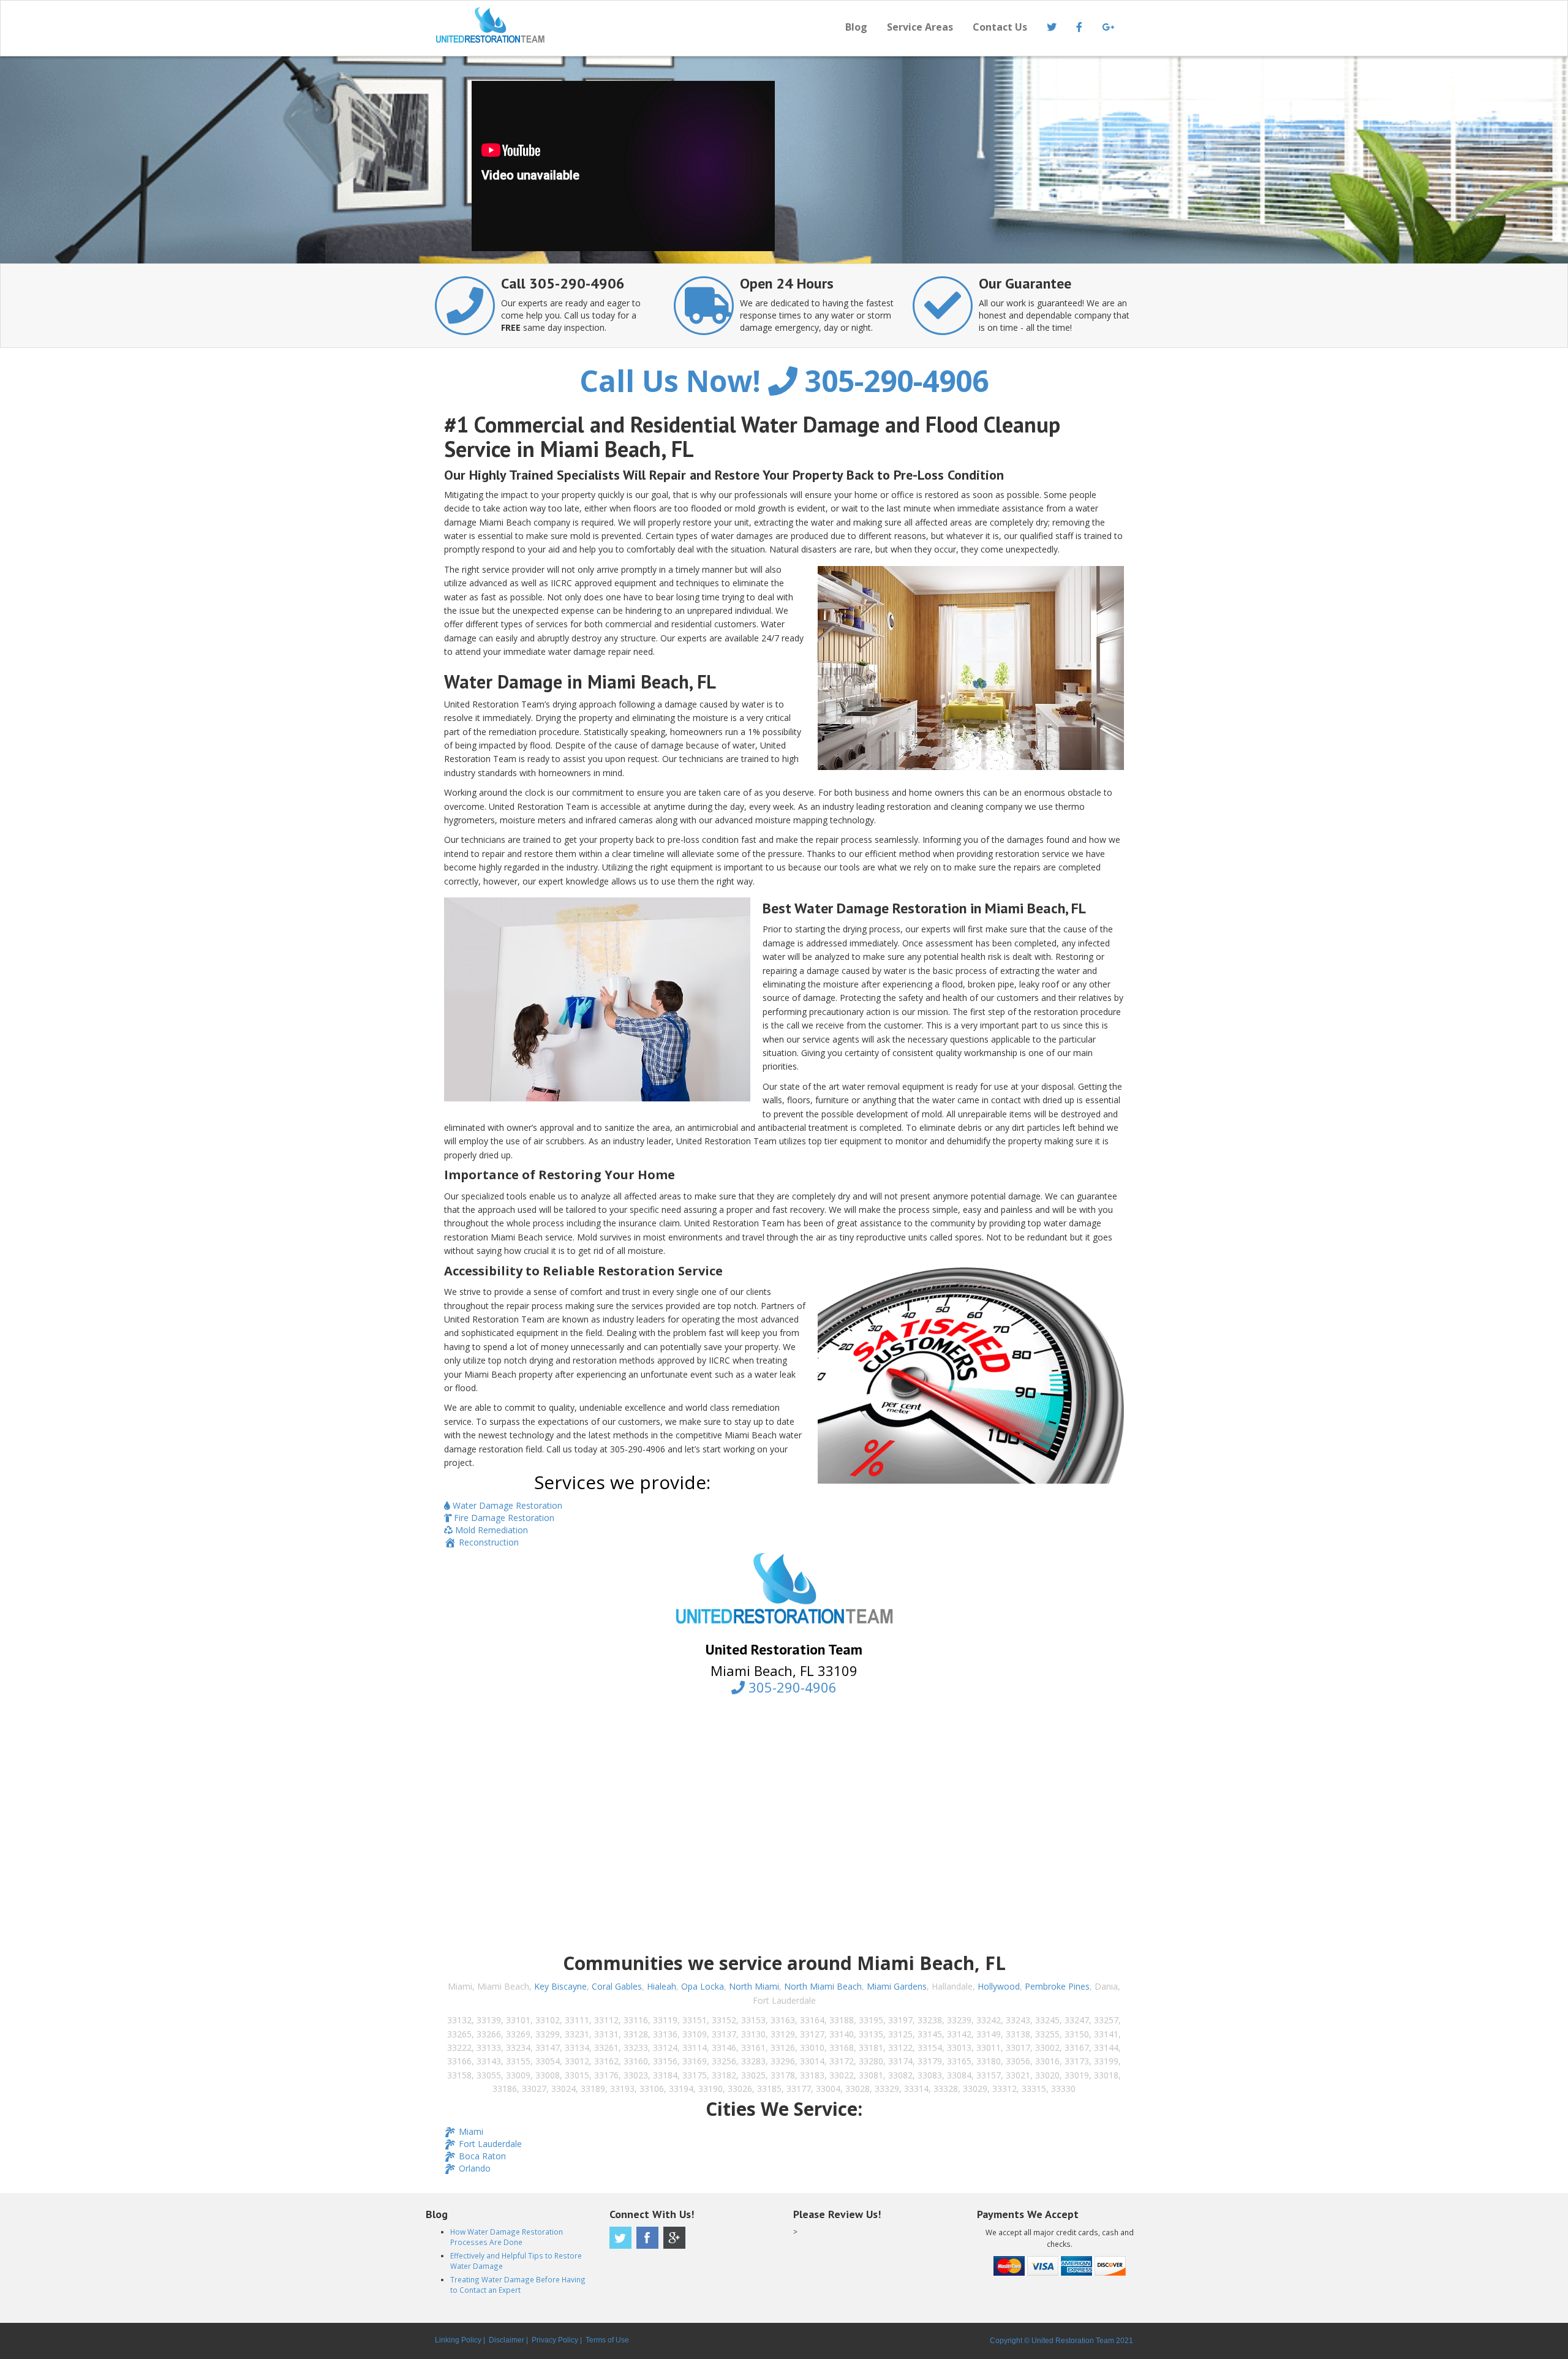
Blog (856, 27)
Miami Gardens (897, 1986)
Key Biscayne (560, 1986)
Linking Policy (458, 2340)
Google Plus (674, 2238)
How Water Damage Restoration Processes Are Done (507, 2237)
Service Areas (920, 27)
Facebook (647, 2238)
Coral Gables (617, 1986)
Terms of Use (607, 2340)
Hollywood (999, 1986)
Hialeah (661, 1986)
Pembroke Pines (1057, 1986)
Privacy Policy (555, 2340)
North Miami (754, 1986)
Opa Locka (703, 1986)
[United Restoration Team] (605, 25)
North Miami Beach (823, 1986)
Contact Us (1000, 27)
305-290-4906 (893, 381)
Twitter (620, 2238)
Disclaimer (507, 2340)
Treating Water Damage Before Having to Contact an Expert (518, 2285)
